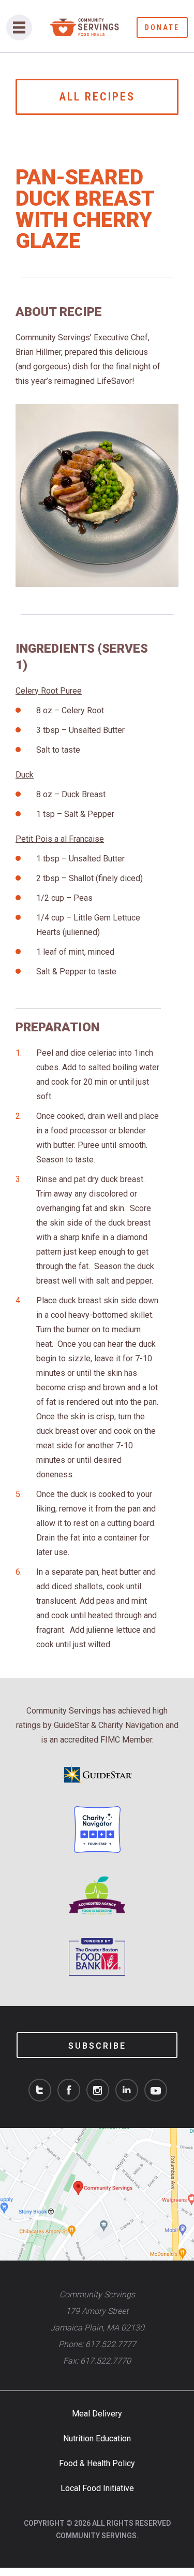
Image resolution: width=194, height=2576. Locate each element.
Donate (162, 27)
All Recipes (97, 97)
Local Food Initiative (97, 2488)
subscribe (97, 2046)
